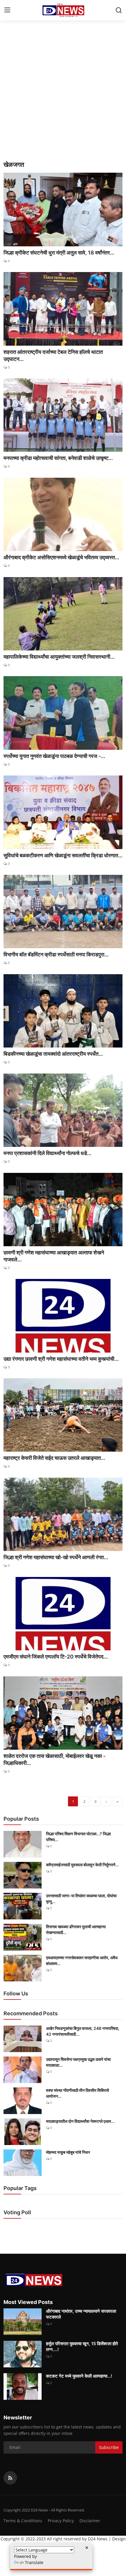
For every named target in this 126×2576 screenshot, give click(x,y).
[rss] (10, 2478)
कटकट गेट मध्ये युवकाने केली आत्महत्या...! (79, 2376)
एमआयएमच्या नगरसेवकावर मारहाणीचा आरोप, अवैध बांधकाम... (82, 1960)
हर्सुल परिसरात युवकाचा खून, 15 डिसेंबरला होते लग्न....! (82, 2346)
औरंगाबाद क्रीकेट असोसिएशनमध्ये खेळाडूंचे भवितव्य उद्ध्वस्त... (61, 557)
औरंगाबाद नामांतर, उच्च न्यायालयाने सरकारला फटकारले (81, 2314)
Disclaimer (90, 2521)
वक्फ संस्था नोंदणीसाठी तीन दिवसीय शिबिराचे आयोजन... (78, 2093)
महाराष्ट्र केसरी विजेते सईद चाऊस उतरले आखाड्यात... (54, 1458)
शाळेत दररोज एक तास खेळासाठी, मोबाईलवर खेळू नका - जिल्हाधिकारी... (55, 1759)
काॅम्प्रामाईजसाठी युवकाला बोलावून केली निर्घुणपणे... (82, 1865)
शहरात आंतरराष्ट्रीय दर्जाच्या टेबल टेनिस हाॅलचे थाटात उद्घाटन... (53, 355)
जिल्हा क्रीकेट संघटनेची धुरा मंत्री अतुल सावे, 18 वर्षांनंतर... (59, 253)
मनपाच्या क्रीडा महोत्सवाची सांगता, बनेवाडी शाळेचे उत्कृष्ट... (58, 458)
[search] (119, 10)
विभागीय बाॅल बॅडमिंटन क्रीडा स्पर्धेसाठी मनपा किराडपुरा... (56, 954)
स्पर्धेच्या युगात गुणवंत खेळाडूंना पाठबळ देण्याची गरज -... (54, 756)
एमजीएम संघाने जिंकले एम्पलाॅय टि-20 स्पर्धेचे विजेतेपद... (56, 1657)
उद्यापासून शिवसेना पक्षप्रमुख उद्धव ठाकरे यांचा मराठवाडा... (78, 2062)
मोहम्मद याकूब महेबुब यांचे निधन (68, 2152)
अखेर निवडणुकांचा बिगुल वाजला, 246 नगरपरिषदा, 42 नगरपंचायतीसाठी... (83, 2031)
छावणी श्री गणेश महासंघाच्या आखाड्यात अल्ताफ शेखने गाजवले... (54, 1256)
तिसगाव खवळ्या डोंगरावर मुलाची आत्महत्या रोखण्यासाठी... (76, 1930)
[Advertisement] (63, 95)
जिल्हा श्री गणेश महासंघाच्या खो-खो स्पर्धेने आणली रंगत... (56, 1557)
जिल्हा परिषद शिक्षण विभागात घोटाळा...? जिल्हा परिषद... (78, 1837)
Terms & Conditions (23, 2521)
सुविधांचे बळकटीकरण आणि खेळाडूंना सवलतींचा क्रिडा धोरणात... (63, 855)
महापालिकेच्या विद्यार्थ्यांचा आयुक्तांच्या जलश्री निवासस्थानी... (59, 657)
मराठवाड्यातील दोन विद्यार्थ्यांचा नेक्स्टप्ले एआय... (80, 2121)
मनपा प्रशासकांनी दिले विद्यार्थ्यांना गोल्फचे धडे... (47, 1153)
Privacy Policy (61, 2521)
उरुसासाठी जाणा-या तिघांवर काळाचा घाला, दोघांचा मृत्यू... (81, 1899)
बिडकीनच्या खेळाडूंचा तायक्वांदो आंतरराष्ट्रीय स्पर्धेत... (53, 1054)
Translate (34, 2562)
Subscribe (109, 2447)
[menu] (7, 10)
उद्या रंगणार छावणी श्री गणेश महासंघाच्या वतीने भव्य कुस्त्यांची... (61, 1359)
